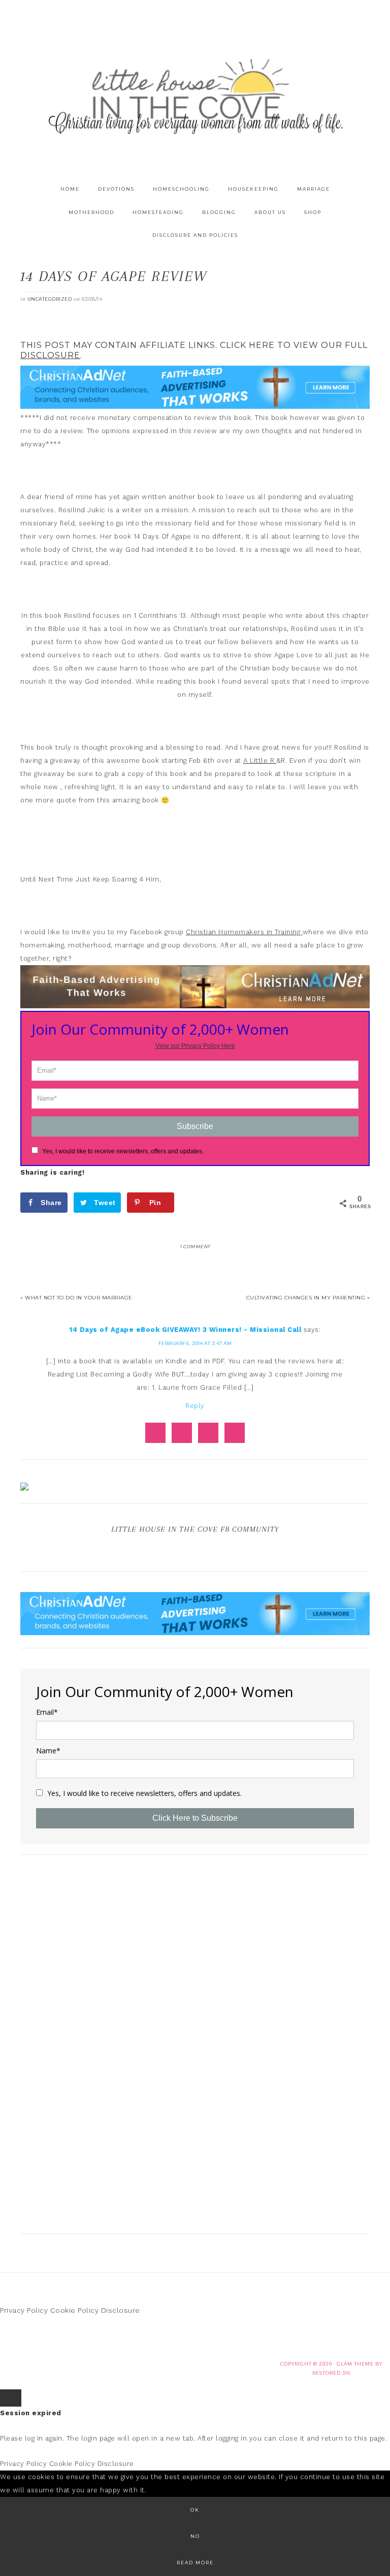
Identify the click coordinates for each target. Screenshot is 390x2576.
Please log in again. (32, 2438)
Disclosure (121, 2310)
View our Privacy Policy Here (195, 1046)
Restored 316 (331, 2373)
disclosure (50, 355)
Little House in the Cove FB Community (195, 1529)
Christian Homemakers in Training (244, 932)
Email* (47, 1712)
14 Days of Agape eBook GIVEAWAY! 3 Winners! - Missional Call (185, 1330)
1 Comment (195, 1246)
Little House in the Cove (195, 96)
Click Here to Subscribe (195, 1818)
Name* (48, 1751)
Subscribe (195, 1126)
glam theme (355, 2364)
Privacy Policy (24, 2310)
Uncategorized (50, 299)
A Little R (260, 761)
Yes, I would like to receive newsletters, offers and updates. (122, 1151)
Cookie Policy (75, 2310)
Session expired (31, 2413)
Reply (195, 1406)
